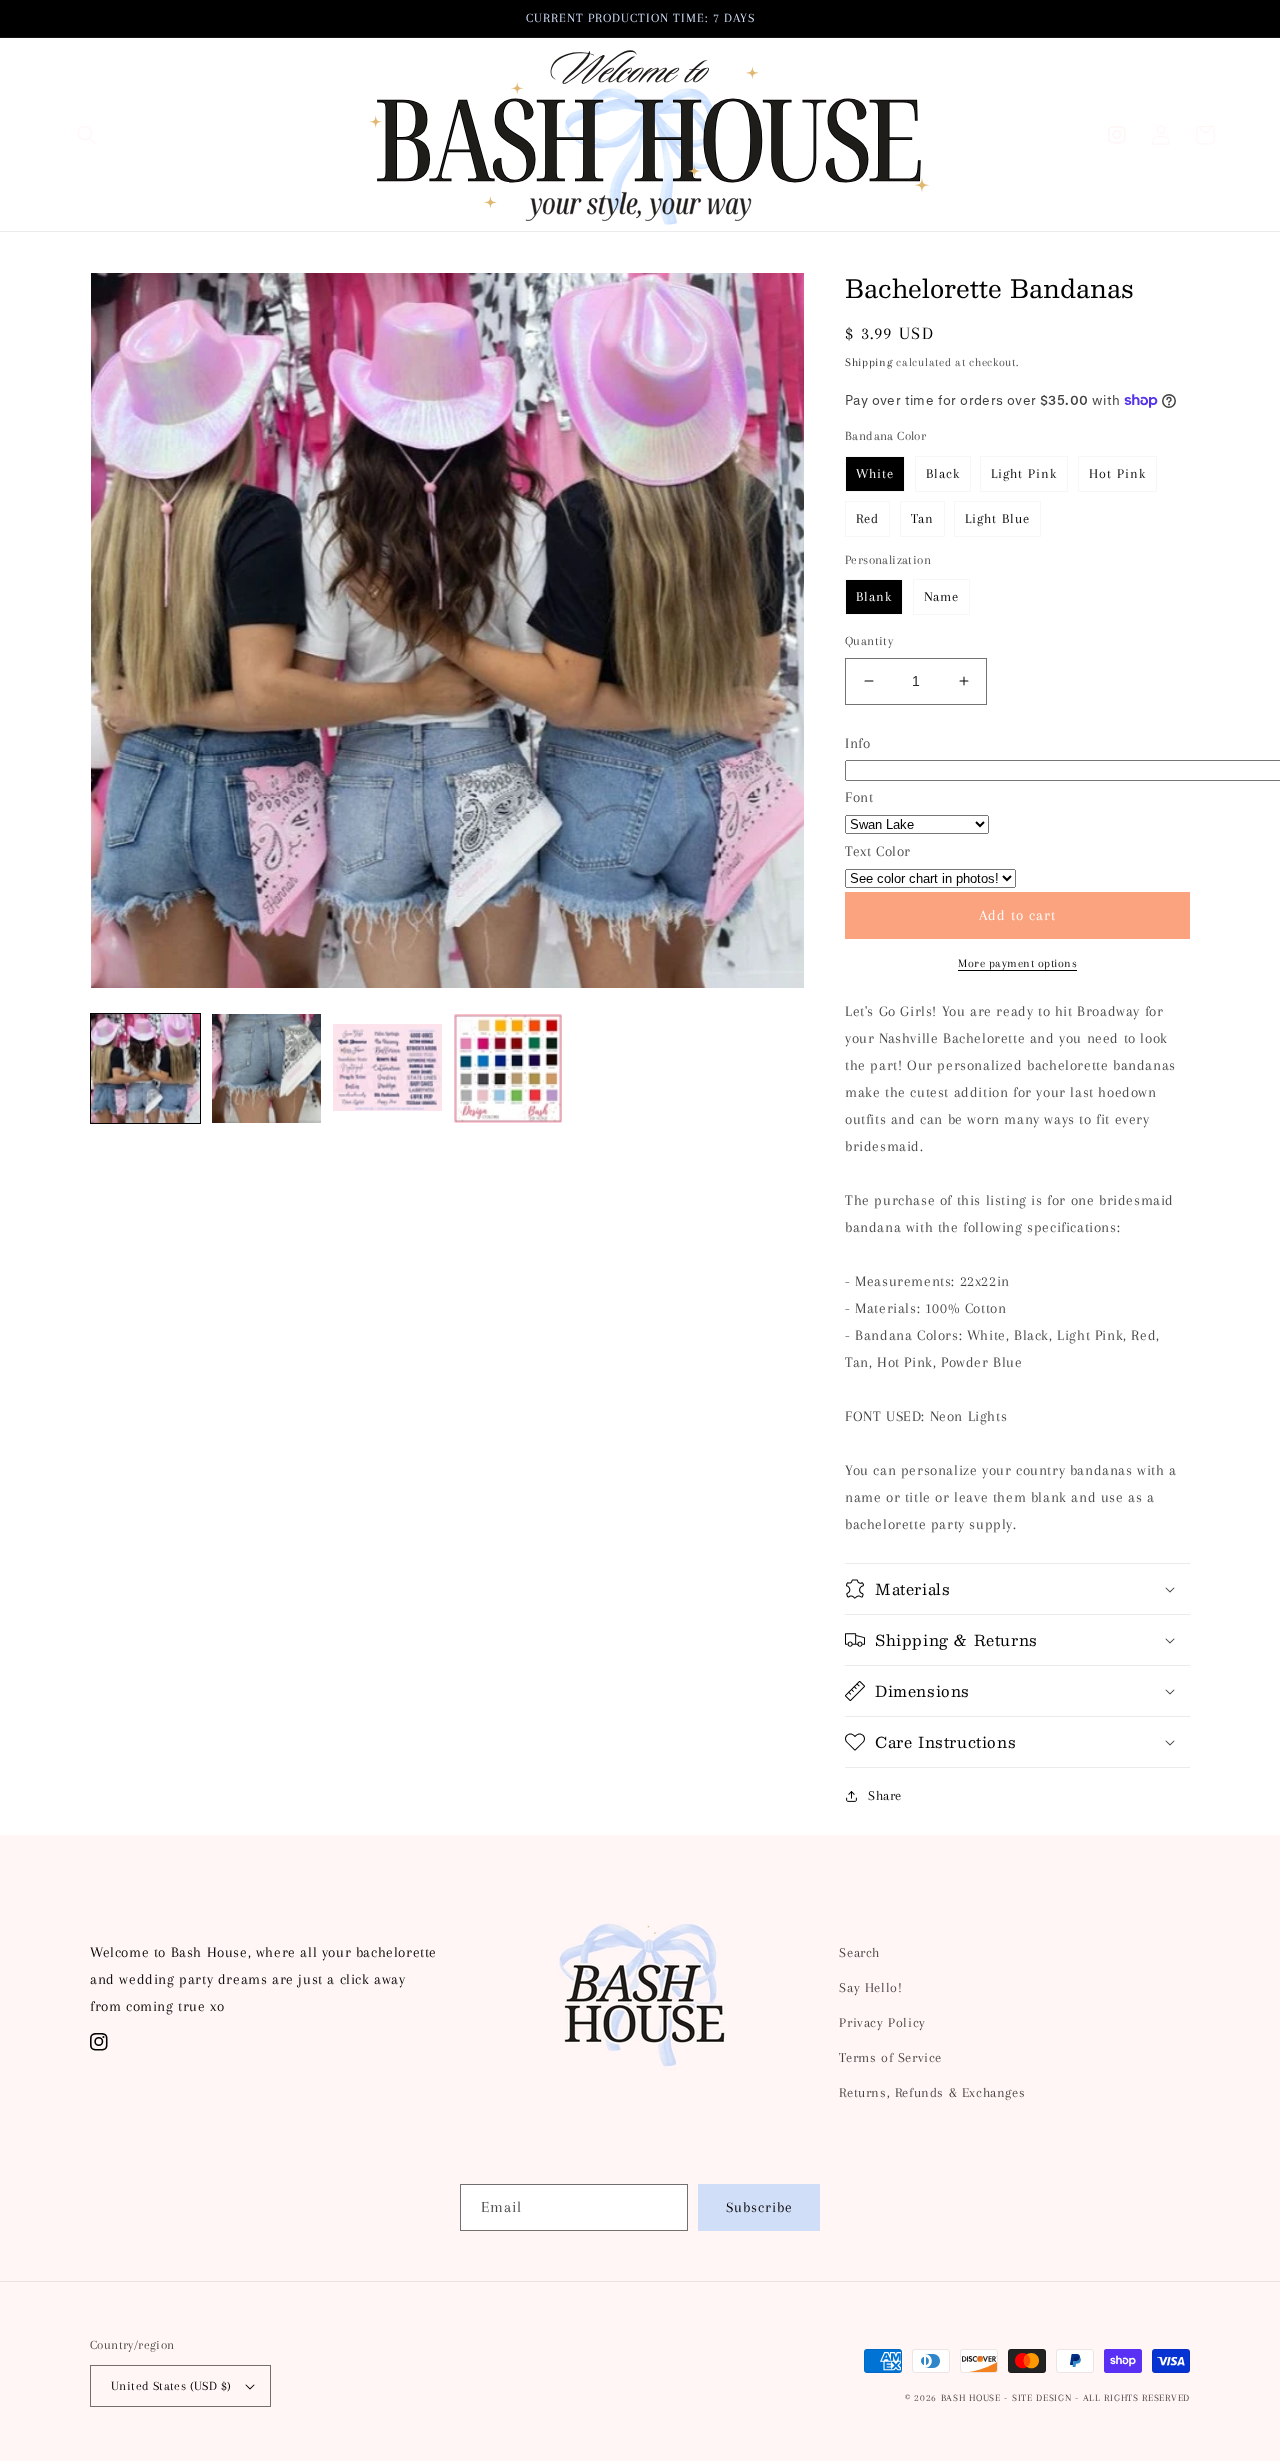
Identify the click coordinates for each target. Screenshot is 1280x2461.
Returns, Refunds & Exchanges (932, 2092)
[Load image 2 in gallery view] (266, 1068)
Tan (922, 518)
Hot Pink (1117, 473)
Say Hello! (870, 1987)
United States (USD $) (171, 2386)
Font (859, 797)
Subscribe (759, 2207)
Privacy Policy (882, 2022)
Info (857, 743)
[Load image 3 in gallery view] (387, 1068)
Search (859, 1952)
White (875, 473)
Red (867, 518)
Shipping (869, 362)
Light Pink (1024, 473)
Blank (874, 596)
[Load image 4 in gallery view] (508, 1068)
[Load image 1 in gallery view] (145, 1068)
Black (943, 473)
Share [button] (885, 1795)
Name (941, 596)
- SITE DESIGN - (1043, 2397)
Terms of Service (890, 2057)
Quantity (869, 641)
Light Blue (997, 518)
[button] (87, 135)
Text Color (878, 851)
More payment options (1017, 963)
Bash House (971, 2397)
